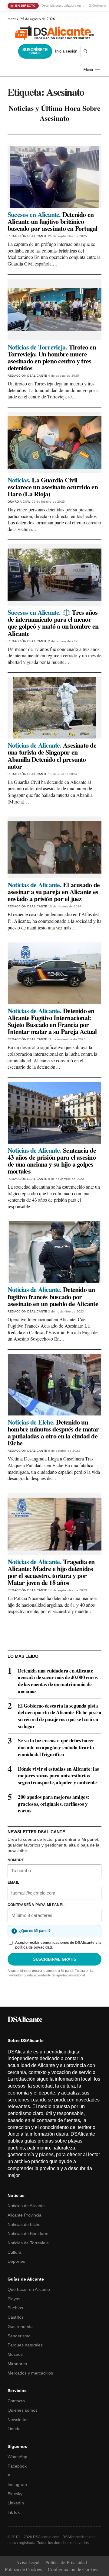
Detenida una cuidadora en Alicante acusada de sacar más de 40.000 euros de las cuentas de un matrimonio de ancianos (58, 1681)
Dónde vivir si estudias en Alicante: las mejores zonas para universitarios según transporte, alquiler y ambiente (58, 1776)
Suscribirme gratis (55, 1959)
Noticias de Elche (24, 2224)
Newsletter (18, 2420)
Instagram (17, 2484)
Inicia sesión (66, 51)
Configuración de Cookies (73, 2569)
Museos (15, 2354)
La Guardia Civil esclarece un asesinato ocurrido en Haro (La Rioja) (53, 487)
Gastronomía (20, 2326)
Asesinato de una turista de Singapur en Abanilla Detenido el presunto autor (52, 755)
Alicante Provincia (25, 2215)
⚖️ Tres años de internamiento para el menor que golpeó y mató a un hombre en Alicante (53, 623)
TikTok (14, 2512)
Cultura (15, 2252)
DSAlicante (25, 2019)
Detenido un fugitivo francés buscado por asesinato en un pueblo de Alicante (53, 1296)
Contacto (16, 2401)
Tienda (14, 2429)
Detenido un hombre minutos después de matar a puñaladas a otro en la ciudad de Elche (53, 1432)
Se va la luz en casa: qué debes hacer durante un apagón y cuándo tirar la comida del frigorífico (56, 1747)
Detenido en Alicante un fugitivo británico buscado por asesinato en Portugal (53, 221)
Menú (88, 69)
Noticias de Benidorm (28, 2233)
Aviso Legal (28, 2562)
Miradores (17, 2364)
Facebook (17, 2466)
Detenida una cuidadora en (61, 5)
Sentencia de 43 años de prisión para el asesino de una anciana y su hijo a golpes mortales (52, 1161)
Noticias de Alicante (26, 2206)
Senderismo (19, 2336)
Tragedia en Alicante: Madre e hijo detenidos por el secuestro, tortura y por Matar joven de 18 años (51, 1572)
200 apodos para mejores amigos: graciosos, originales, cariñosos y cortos (54, 1804)
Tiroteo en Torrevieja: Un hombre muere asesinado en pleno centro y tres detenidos (52, 357)
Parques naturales (25, 2345)
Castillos (16, 2317)
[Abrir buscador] (86, 51)
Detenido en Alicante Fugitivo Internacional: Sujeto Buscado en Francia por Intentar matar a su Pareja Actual (52, 1021)
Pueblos (15, 2308)
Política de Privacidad (66, 2562)
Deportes (16, 2261)
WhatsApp (17, 2457)
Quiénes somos (23, 2410)
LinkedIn (16, 2503)
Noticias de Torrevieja (28, 2243)
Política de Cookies (23, 2569)
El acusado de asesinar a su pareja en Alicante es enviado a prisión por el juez (54, 892)
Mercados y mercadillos (30, 2373)
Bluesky (15, 2494)
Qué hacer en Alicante (29, 2289)
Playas (14, 2299)
